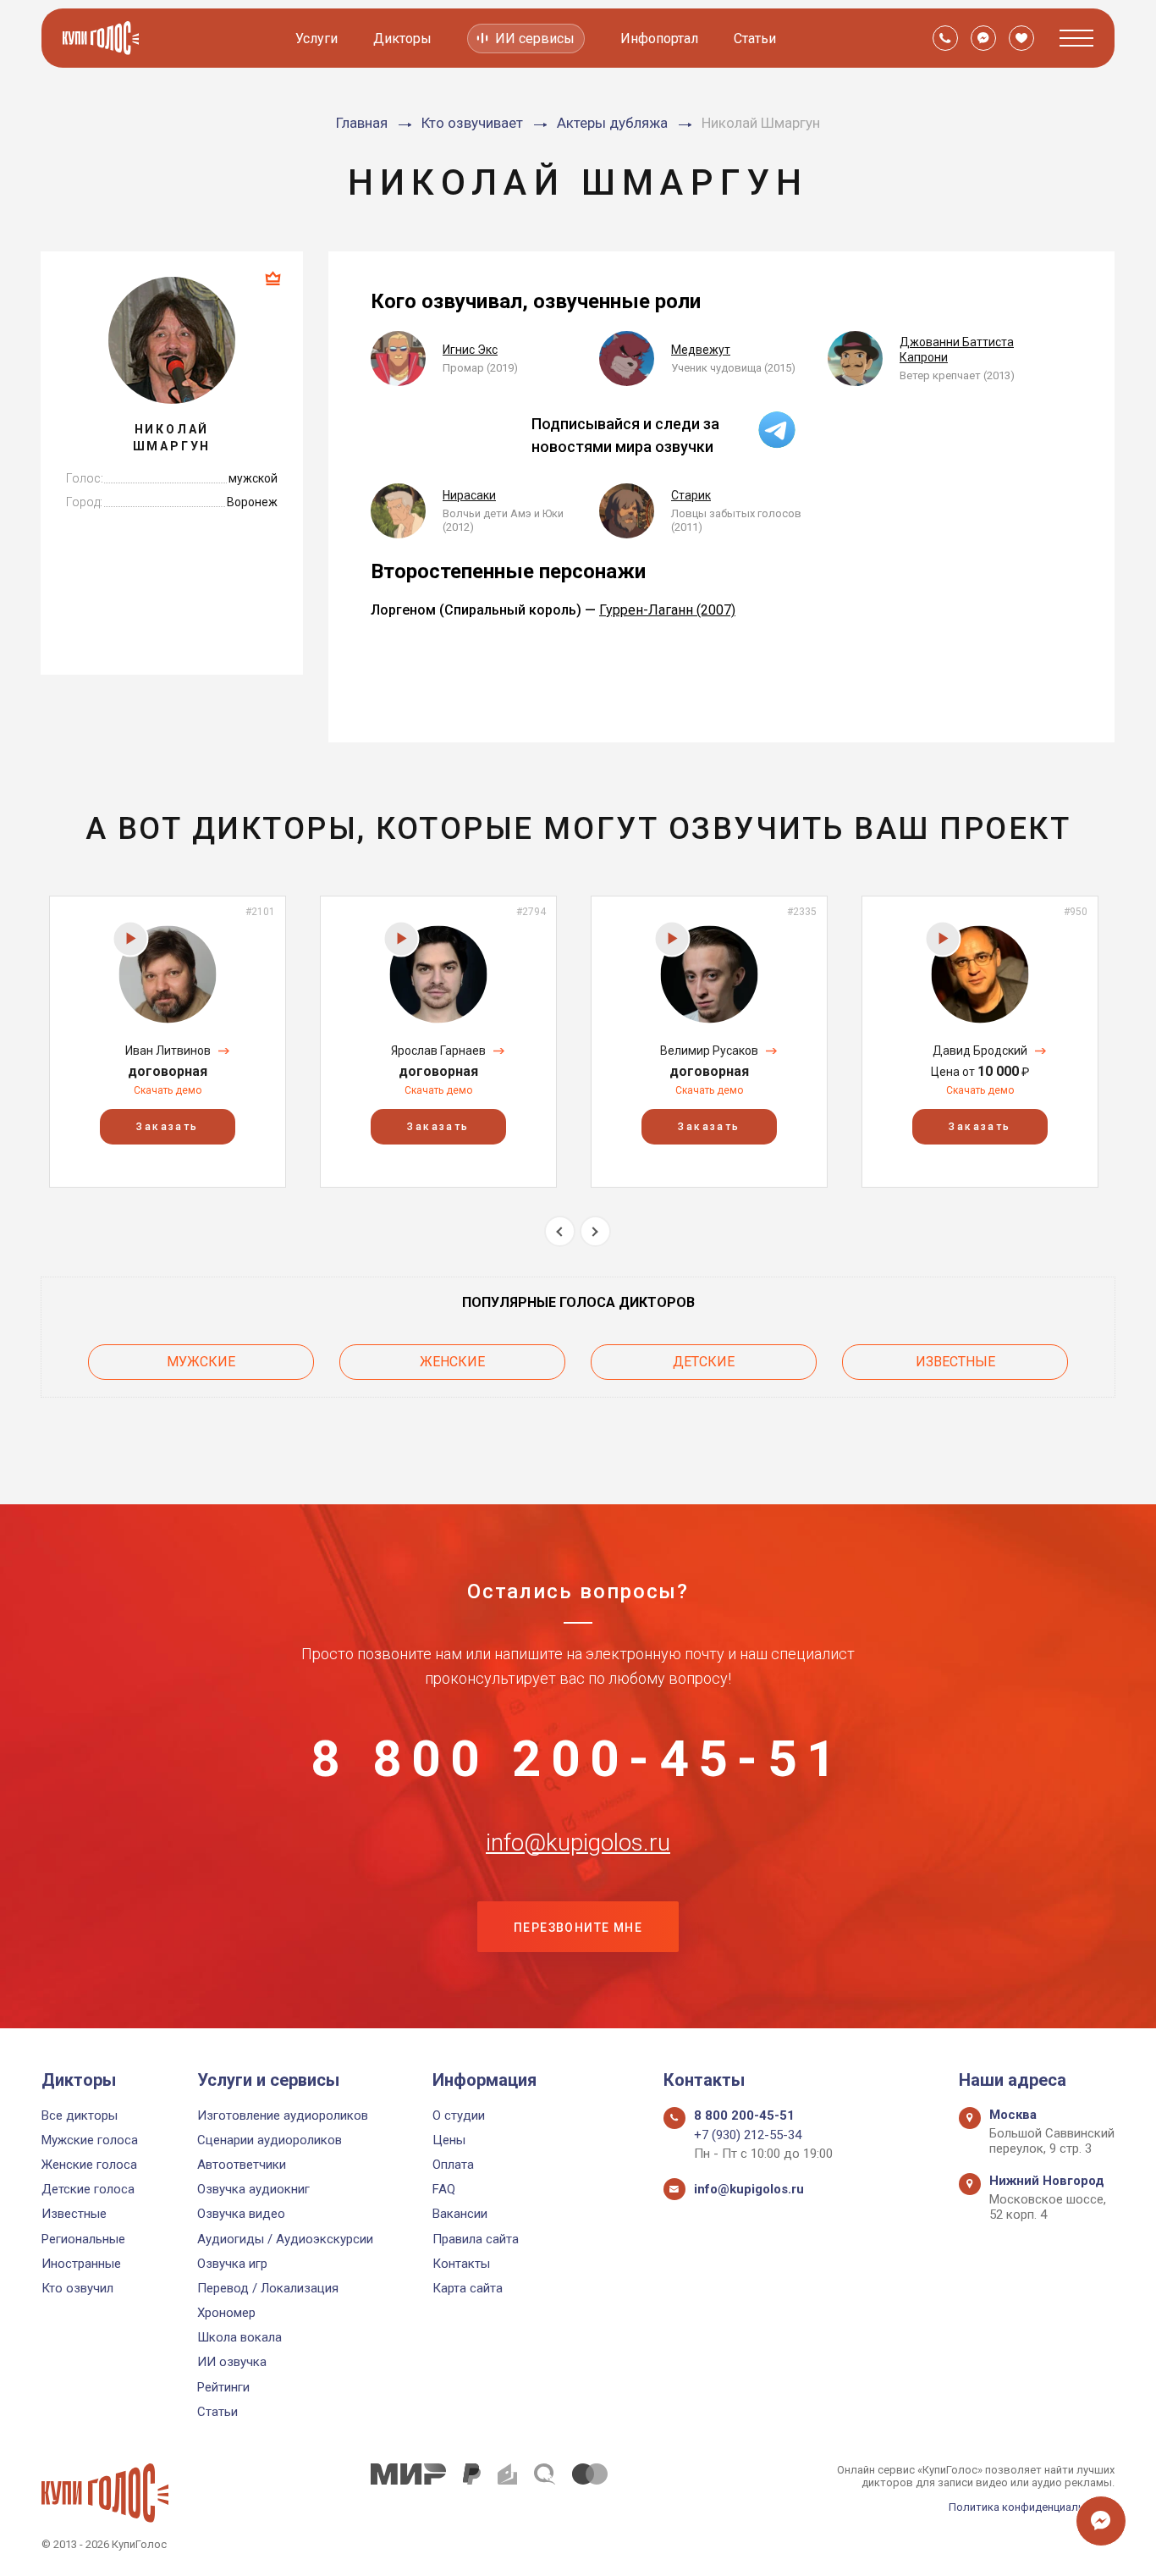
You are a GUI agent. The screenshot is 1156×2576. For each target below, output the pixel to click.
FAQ (444, 2189)
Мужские (201, 1362)
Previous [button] (560, 1231)
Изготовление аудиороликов (283, 2115)
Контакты (461, 2264)
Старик (691, 495)
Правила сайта (476, 2239)
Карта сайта (468, 2288)
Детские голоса (88, 2189)
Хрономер (226, 2313)
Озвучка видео (241, 2214)
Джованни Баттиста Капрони (957, 350)
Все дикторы (80, 2115)
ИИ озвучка (232, 2362)
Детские (704, 1362)
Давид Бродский (980, 1051)
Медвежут (701, 350)
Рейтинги (223, 2387)
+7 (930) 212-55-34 (748, 2135)
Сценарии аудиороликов (270, 2140)
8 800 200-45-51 (578, 1759)
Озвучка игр (232, 2264)
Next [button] (595, 1231)
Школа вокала (239, 2337)
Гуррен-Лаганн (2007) (667, 610)
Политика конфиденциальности (1032, 2507)
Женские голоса (89, 2165)
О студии (459, 2115)
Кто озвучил (77, 2288)
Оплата (453, 2165)
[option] (168, 1042)
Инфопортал (659, 39)
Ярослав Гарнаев (438, 1051)
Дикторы (402, 39)
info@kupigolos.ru (578, 1843)
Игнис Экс (470, 350)
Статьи (755, 39)
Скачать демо (168, 1090)
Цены (449, 2140)
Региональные (83, 2239)
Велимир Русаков (709, 1051)
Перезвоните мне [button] (578, 1928)
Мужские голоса (90, 2140)
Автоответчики (242, 2165)
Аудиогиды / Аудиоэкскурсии (285, 2239)
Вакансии (460, 2214)
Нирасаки (469, 495)
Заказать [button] (167, 1127)
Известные (955, 1362)
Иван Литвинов (168, 1051)
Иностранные (81, 2264)
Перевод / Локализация (268, 2288)
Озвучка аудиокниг (253, 2189)
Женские (452, 1362)
